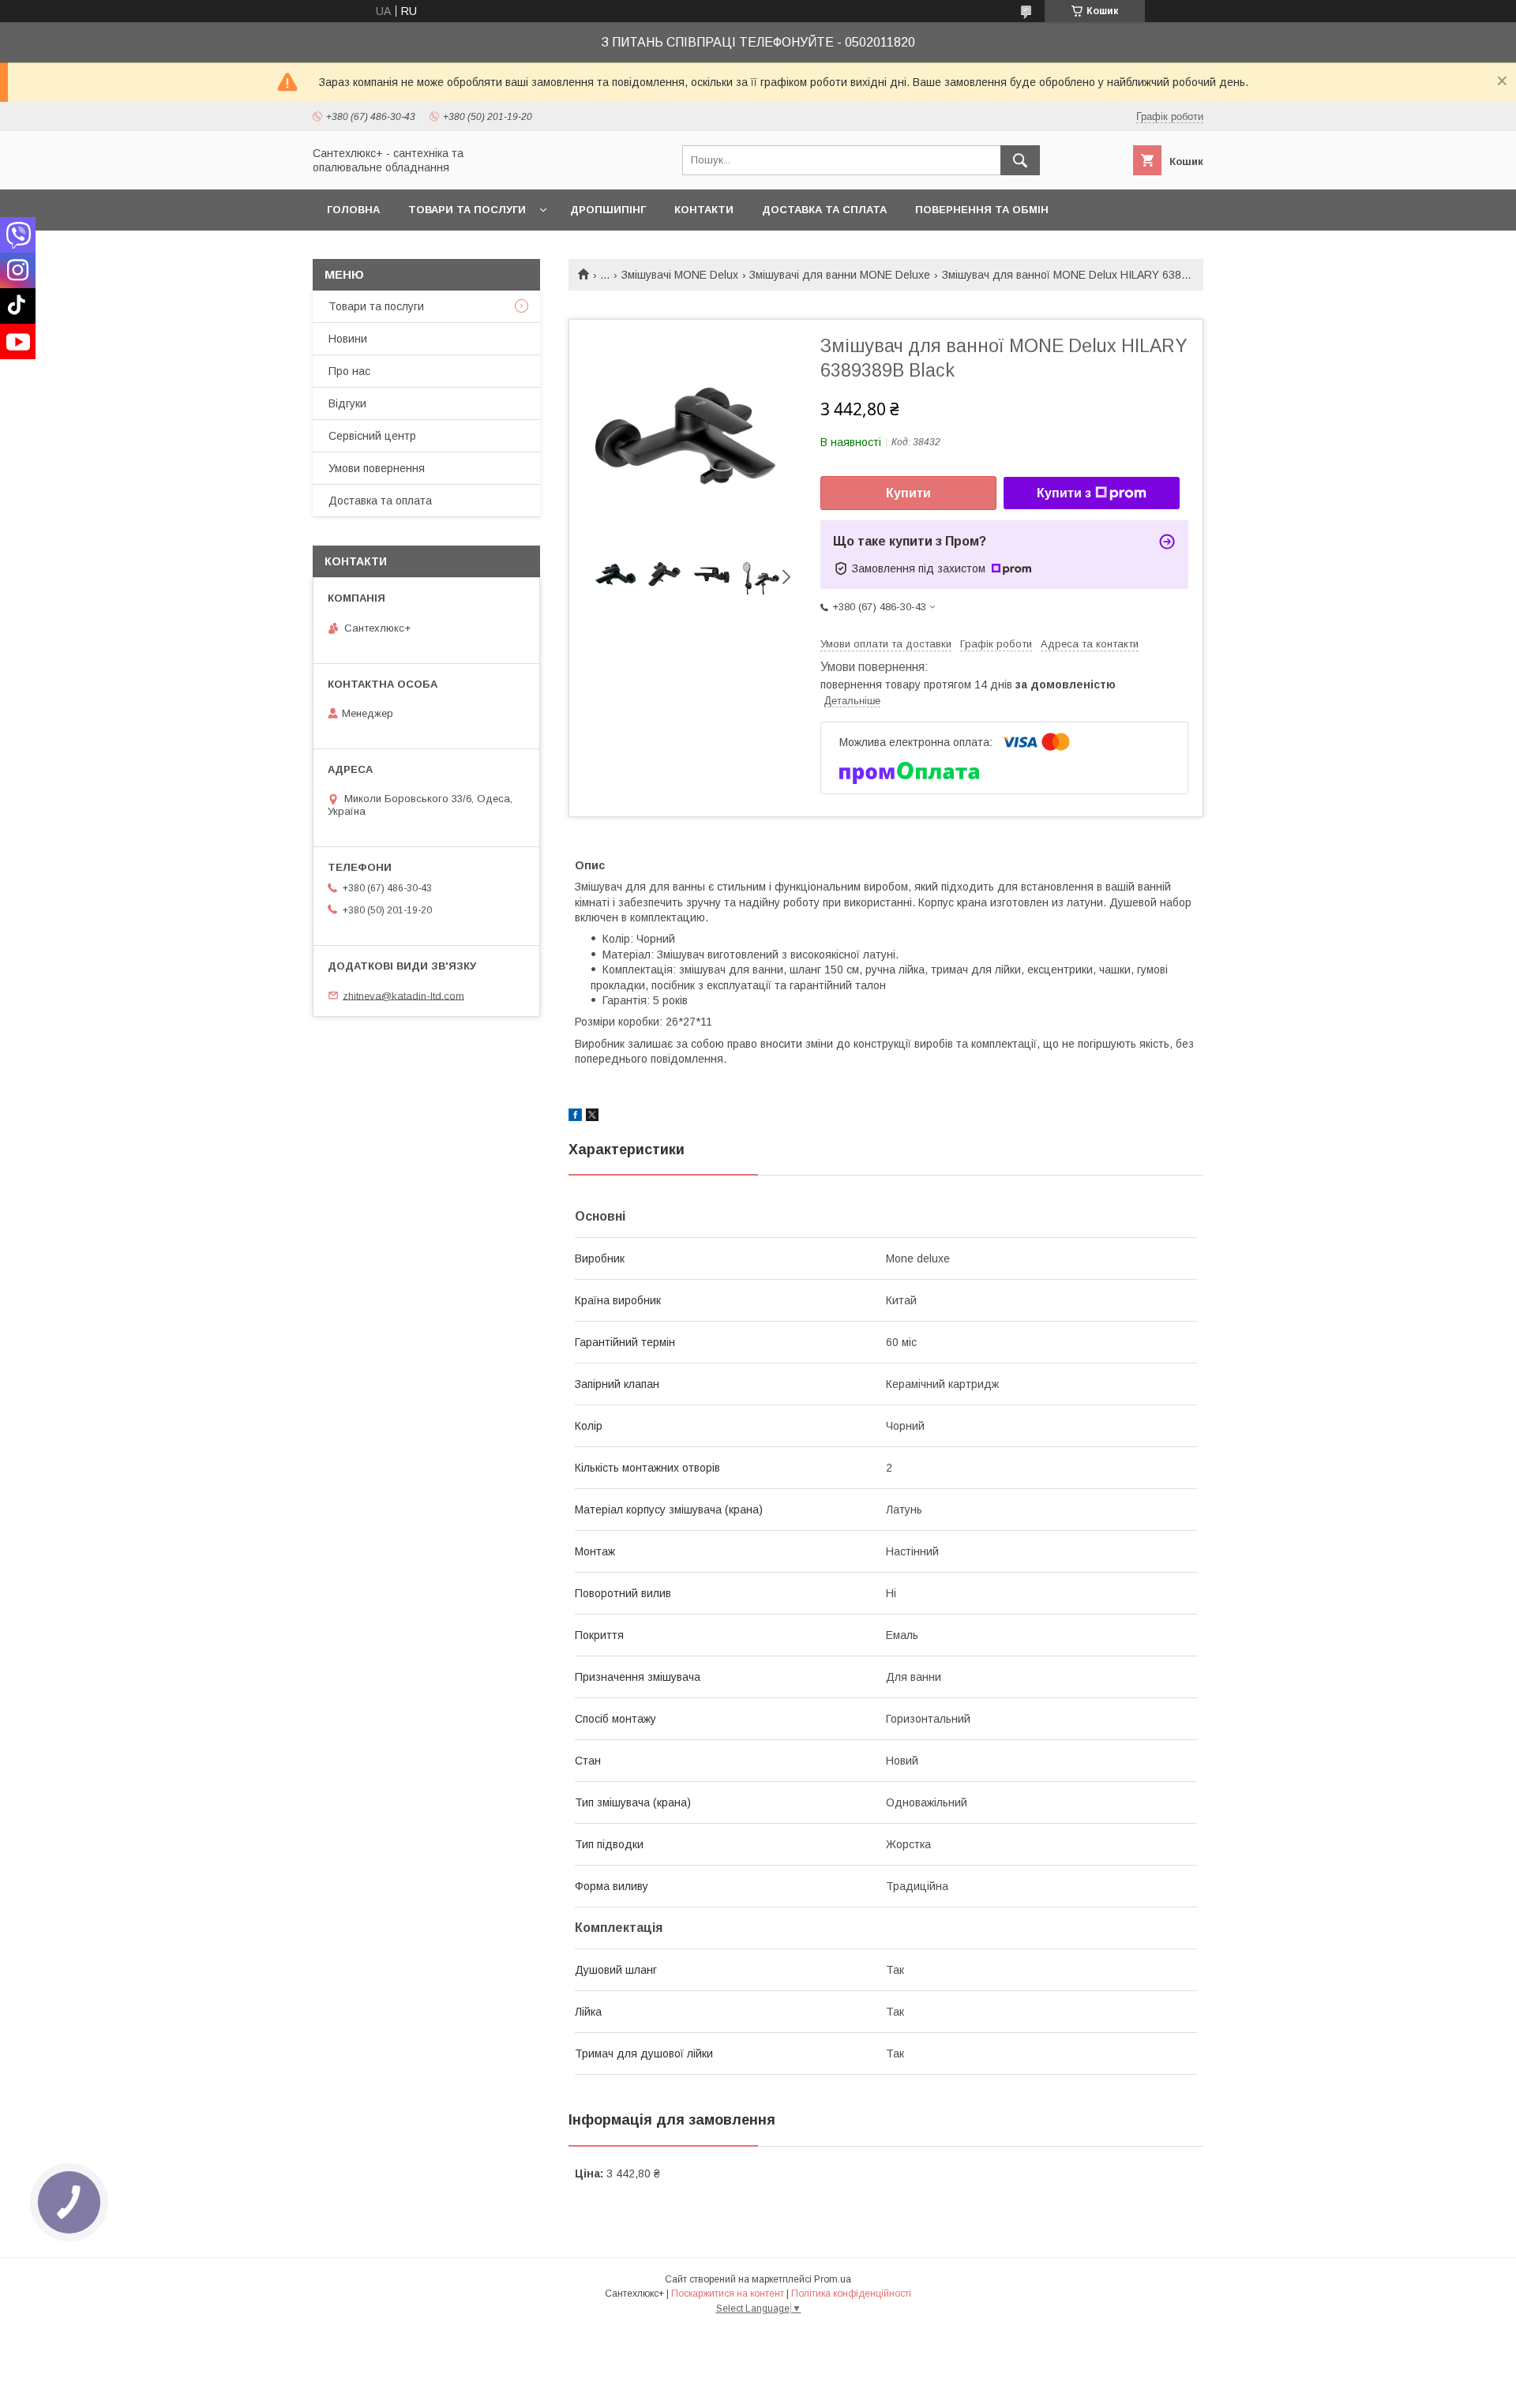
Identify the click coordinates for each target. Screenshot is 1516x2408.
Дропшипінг (608, 210)
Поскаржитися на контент (728, 2294)
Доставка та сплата (824, 210)
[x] (592, 1117)
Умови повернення (377, 468)
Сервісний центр (372, 436)
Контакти (704, 210)
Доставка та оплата (380, 501)
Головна (353, 210)
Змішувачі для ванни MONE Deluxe (840, 275)
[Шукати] (1020, 160)
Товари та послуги (467, 210)
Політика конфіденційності (851, 2294)
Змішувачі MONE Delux (680, 275)
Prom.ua (833, 2279)
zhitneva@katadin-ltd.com (403, 995)
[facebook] (575, 1117)
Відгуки (347, 403)
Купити (908, 493)
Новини (348, 339)
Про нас (349, 371)
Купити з (1064, 493)
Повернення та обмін (982, 210)
